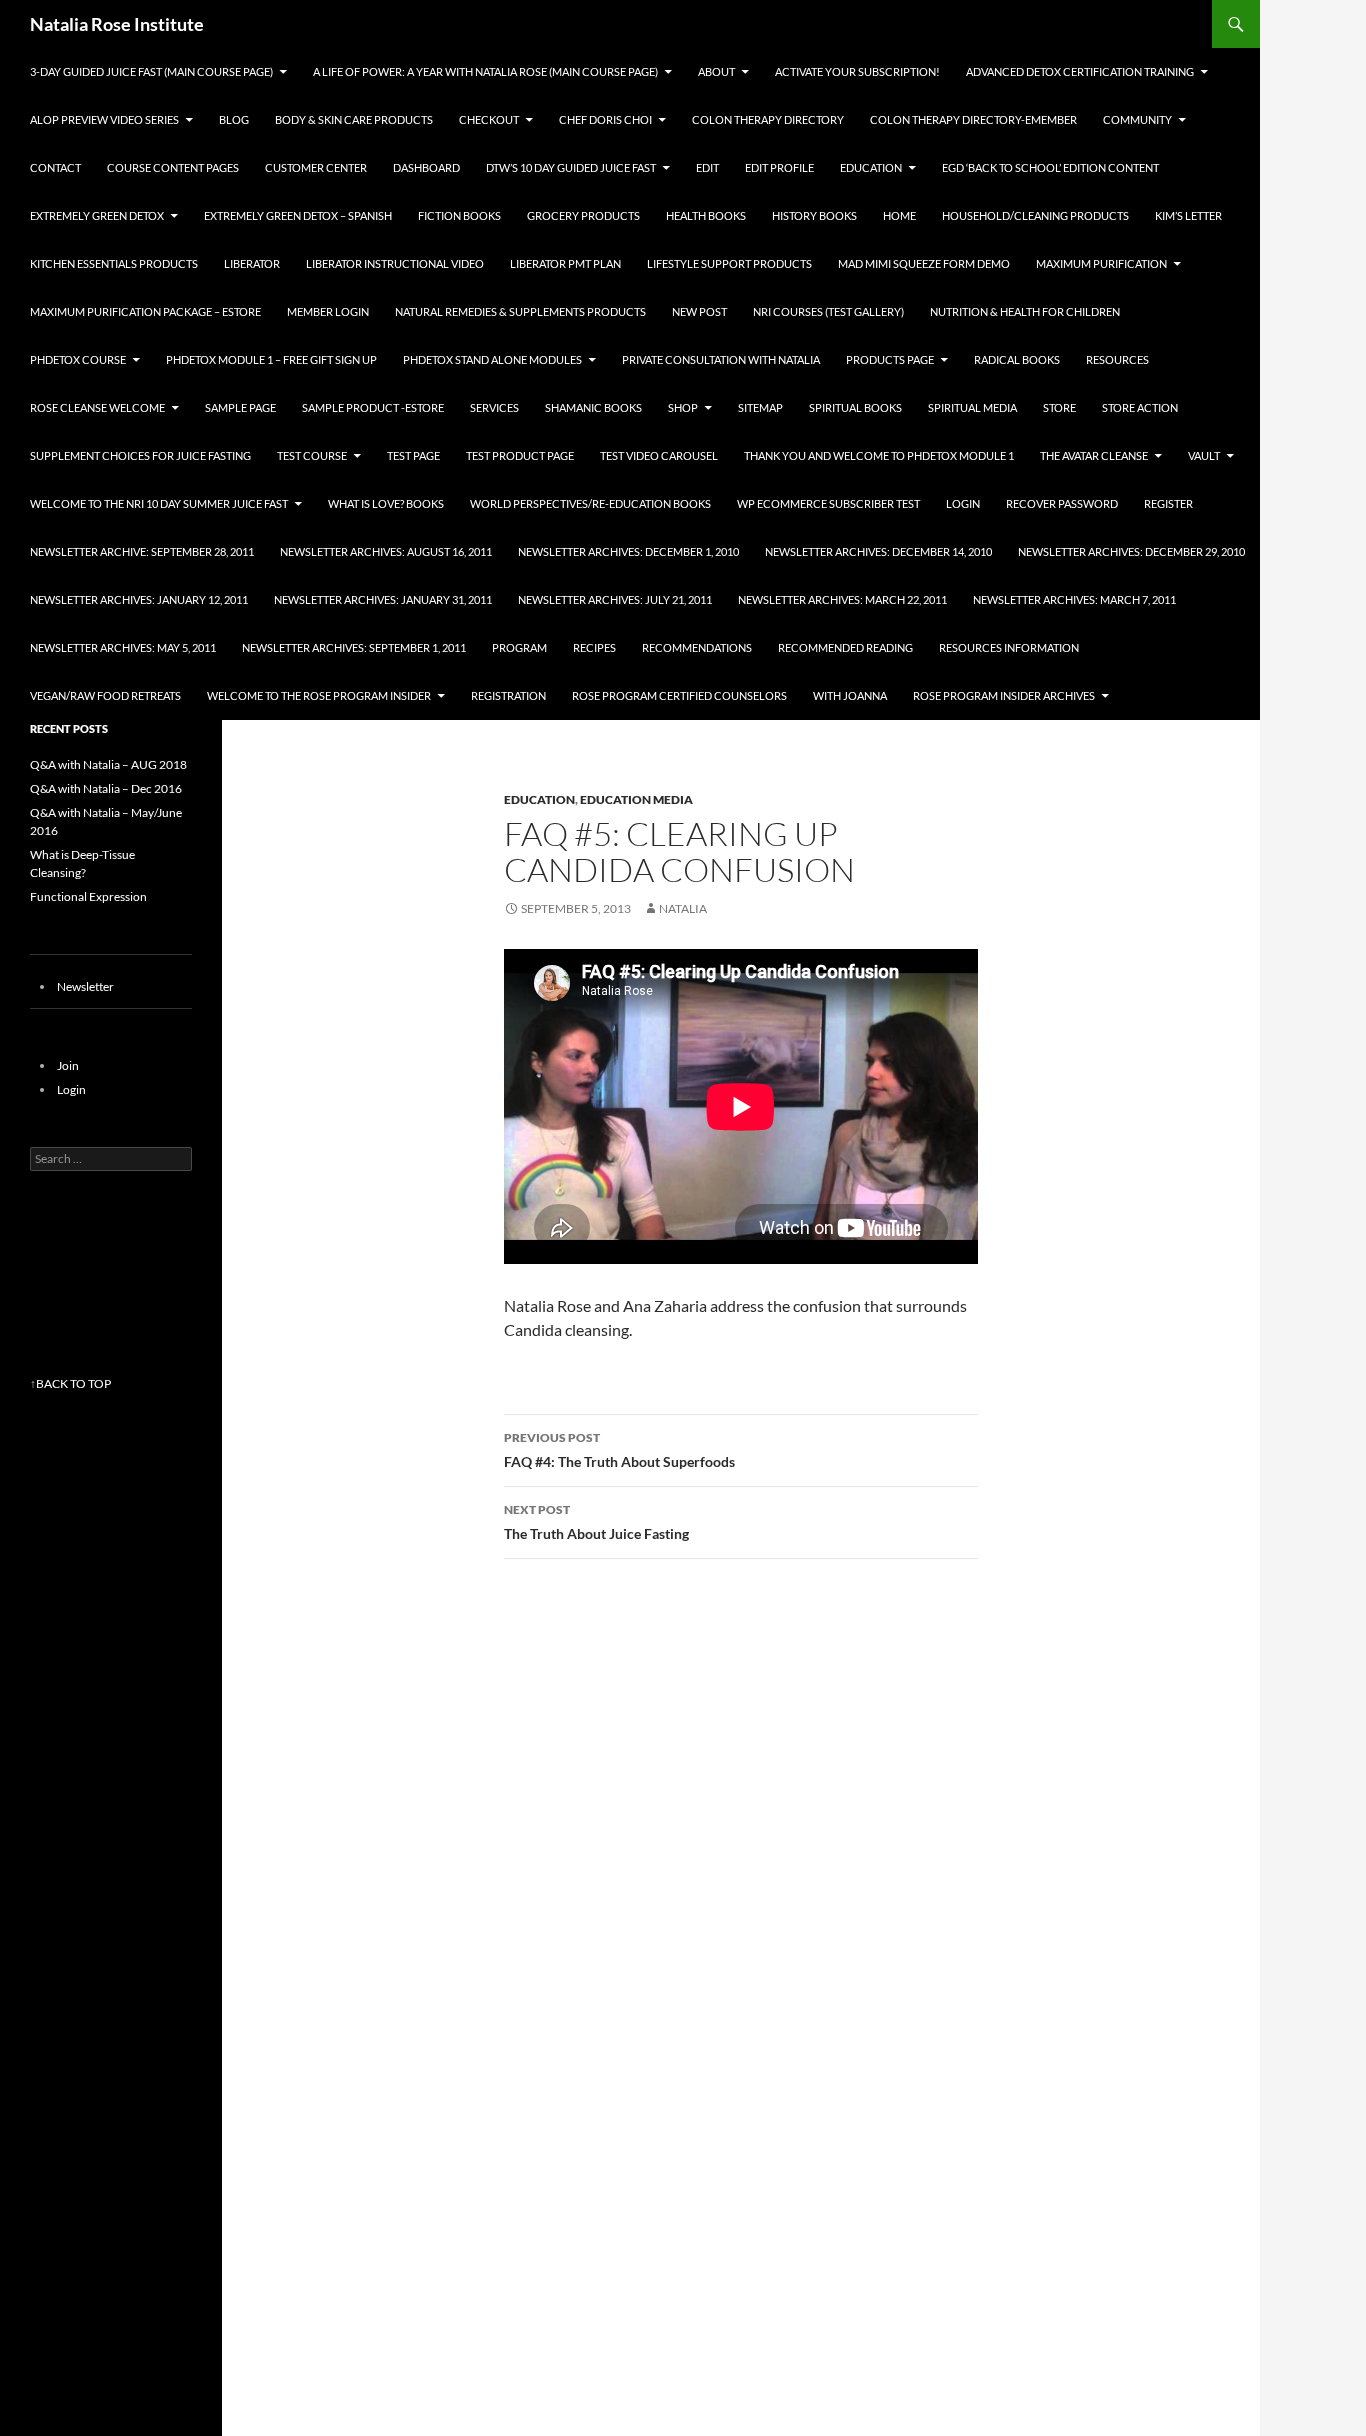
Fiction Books (459, 215)
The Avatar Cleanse (1094, 455)
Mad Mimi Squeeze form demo (924, 263)
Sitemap (760, 407)
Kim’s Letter (1188, 215)
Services (494, 407)
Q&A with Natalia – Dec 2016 (106, 788)
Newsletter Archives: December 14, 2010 (878, 551)
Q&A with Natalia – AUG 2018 (108, 764)
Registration (508, 695)
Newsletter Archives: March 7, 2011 (1074, 599)
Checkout (489, 119)
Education (871, 167)
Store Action (1140, 407)
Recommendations (697, 647)
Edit (707, 167)
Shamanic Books (593, 407)
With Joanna (850, 695)
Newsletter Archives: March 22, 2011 (842, 599)
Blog (234, 119)
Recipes (594, 647)
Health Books (706, 215)
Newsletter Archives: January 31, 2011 (383, 599)
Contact (55, 167)
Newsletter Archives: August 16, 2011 (386, 551)
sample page (240, 407)
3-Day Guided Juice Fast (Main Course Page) (151, 71)
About (716, 71)
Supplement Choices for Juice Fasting (140, 455)
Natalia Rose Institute (117, 24)
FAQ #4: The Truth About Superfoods (619, 1450)
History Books (814, 215)
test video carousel (659, 455)
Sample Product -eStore (373, 407)
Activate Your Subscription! (857, 71)
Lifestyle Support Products (729, 263)
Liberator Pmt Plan (565, 263)
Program (519, 647)
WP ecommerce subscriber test (828, 503)
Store (1059, 407)
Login (963, 503)
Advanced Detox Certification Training (1080, 71)
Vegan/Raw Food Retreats (105, 695)
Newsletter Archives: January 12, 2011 (139, 599)
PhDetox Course (78, 359)
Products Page (890, 359)
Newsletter (85, 986)
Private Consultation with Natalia (721, 359)
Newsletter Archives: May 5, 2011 (123, 647)
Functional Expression (88, 896)
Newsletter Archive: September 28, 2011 (142, 551)
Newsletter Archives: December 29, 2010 (1131, 551)
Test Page (413, 455)
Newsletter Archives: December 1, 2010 (628, 551)
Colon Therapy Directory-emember (973, 119)
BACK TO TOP (73, 1383)
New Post (699, 311)
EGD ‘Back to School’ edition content (1050, 167)
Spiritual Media (972, 407)
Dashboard (426, 167)
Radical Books (1017, 359)
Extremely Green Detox (97, 215)
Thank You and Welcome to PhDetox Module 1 (879, 455)
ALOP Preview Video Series (104, 119)
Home (899, 215)
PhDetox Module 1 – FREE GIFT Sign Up (271, 359)
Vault (1204, 455)
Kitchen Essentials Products (114, 263)
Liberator (252, 263)
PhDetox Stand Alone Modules (492, 359)
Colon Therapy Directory (768, 119)
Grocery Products (583, 215)
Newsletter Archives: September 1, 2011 (354, 647)
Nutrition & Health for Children (1025, 311)
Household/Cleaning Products (1035, 215)
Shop (683, 407)
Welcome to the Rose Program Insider (319, 695)
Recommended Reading (845, 647)
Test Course (312, 455)
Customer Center (316, 167)
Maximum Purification (1101, 263)
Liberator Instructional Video (395, 263)
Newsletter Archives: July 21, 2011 (615, 599)
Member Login (328, 311)
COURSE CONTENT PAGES (173, 167)
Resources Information (1009, 647)
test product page (520, 455)
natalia (683, 908)
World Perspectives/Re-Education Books (590, 503)
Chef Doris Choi (605, 119)
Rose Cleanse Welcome (97, 407)
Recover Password (1062, 503)
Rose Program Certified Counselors (679, 695)
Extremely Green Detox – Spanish (298, 215)
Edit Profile (779, 167)
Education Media (636, 799)
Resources (1117, 359)
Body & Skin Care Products (354, 119)
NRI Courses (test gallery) (828, 311)
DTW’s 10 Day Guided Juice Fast (571, 167)
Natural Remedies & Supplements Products (520, 311)
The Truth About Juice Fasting (596, 1522)
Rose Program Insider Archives (1004, 695)
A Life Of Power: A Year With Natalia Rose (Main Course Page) (485, 71)
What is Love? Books (386, 503)
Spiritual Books (855, 407)
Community (1137, 119)
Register (1168, 503)
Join (68, 1065)
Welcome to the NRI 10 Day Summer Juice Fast (159, 503)
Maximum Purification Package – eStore (145, 311)
